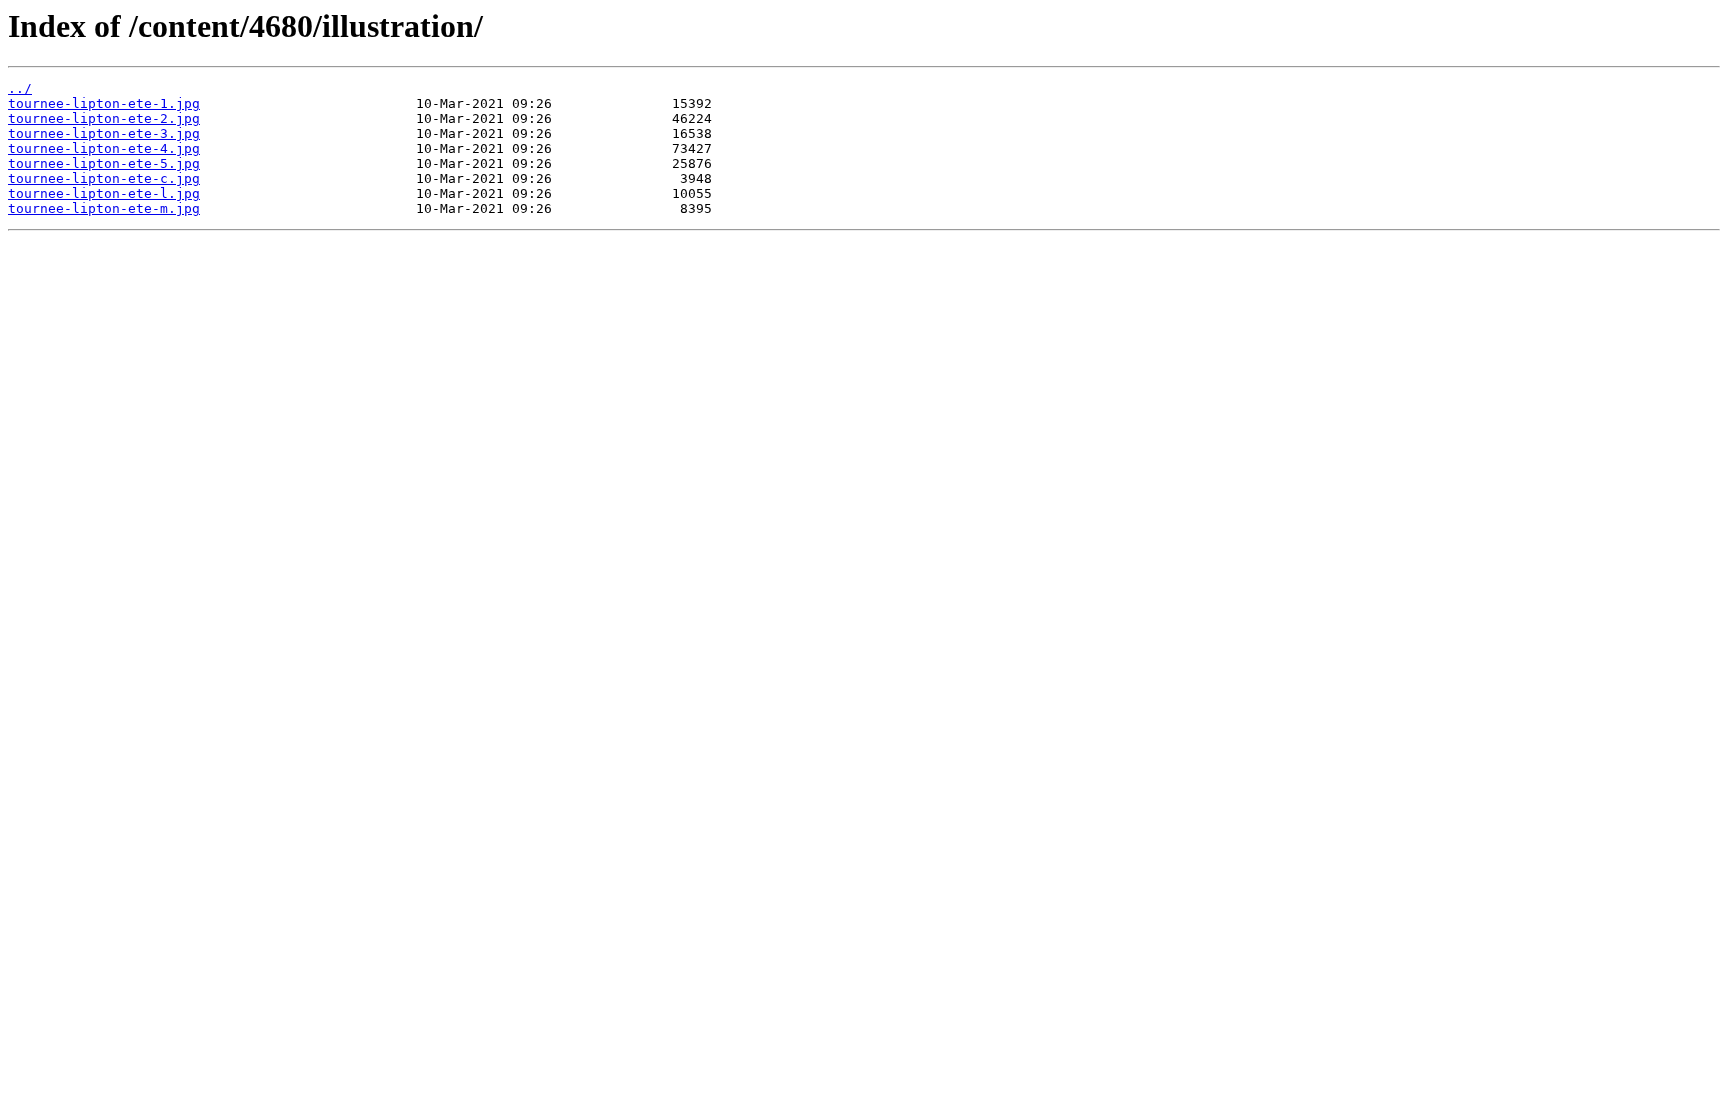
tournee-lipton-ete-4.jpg (104, 148)
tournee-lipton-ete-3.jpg (104, 133)
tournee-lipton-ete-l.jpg (104, 193)
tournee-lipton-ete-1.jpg (104, 103)
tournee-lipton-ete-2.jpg (104, 118)
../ (20, 88)
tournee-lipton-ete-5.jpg (104, 163)
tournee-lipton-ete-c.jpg (104, 178)
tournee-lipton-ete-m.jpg (104, 208)
